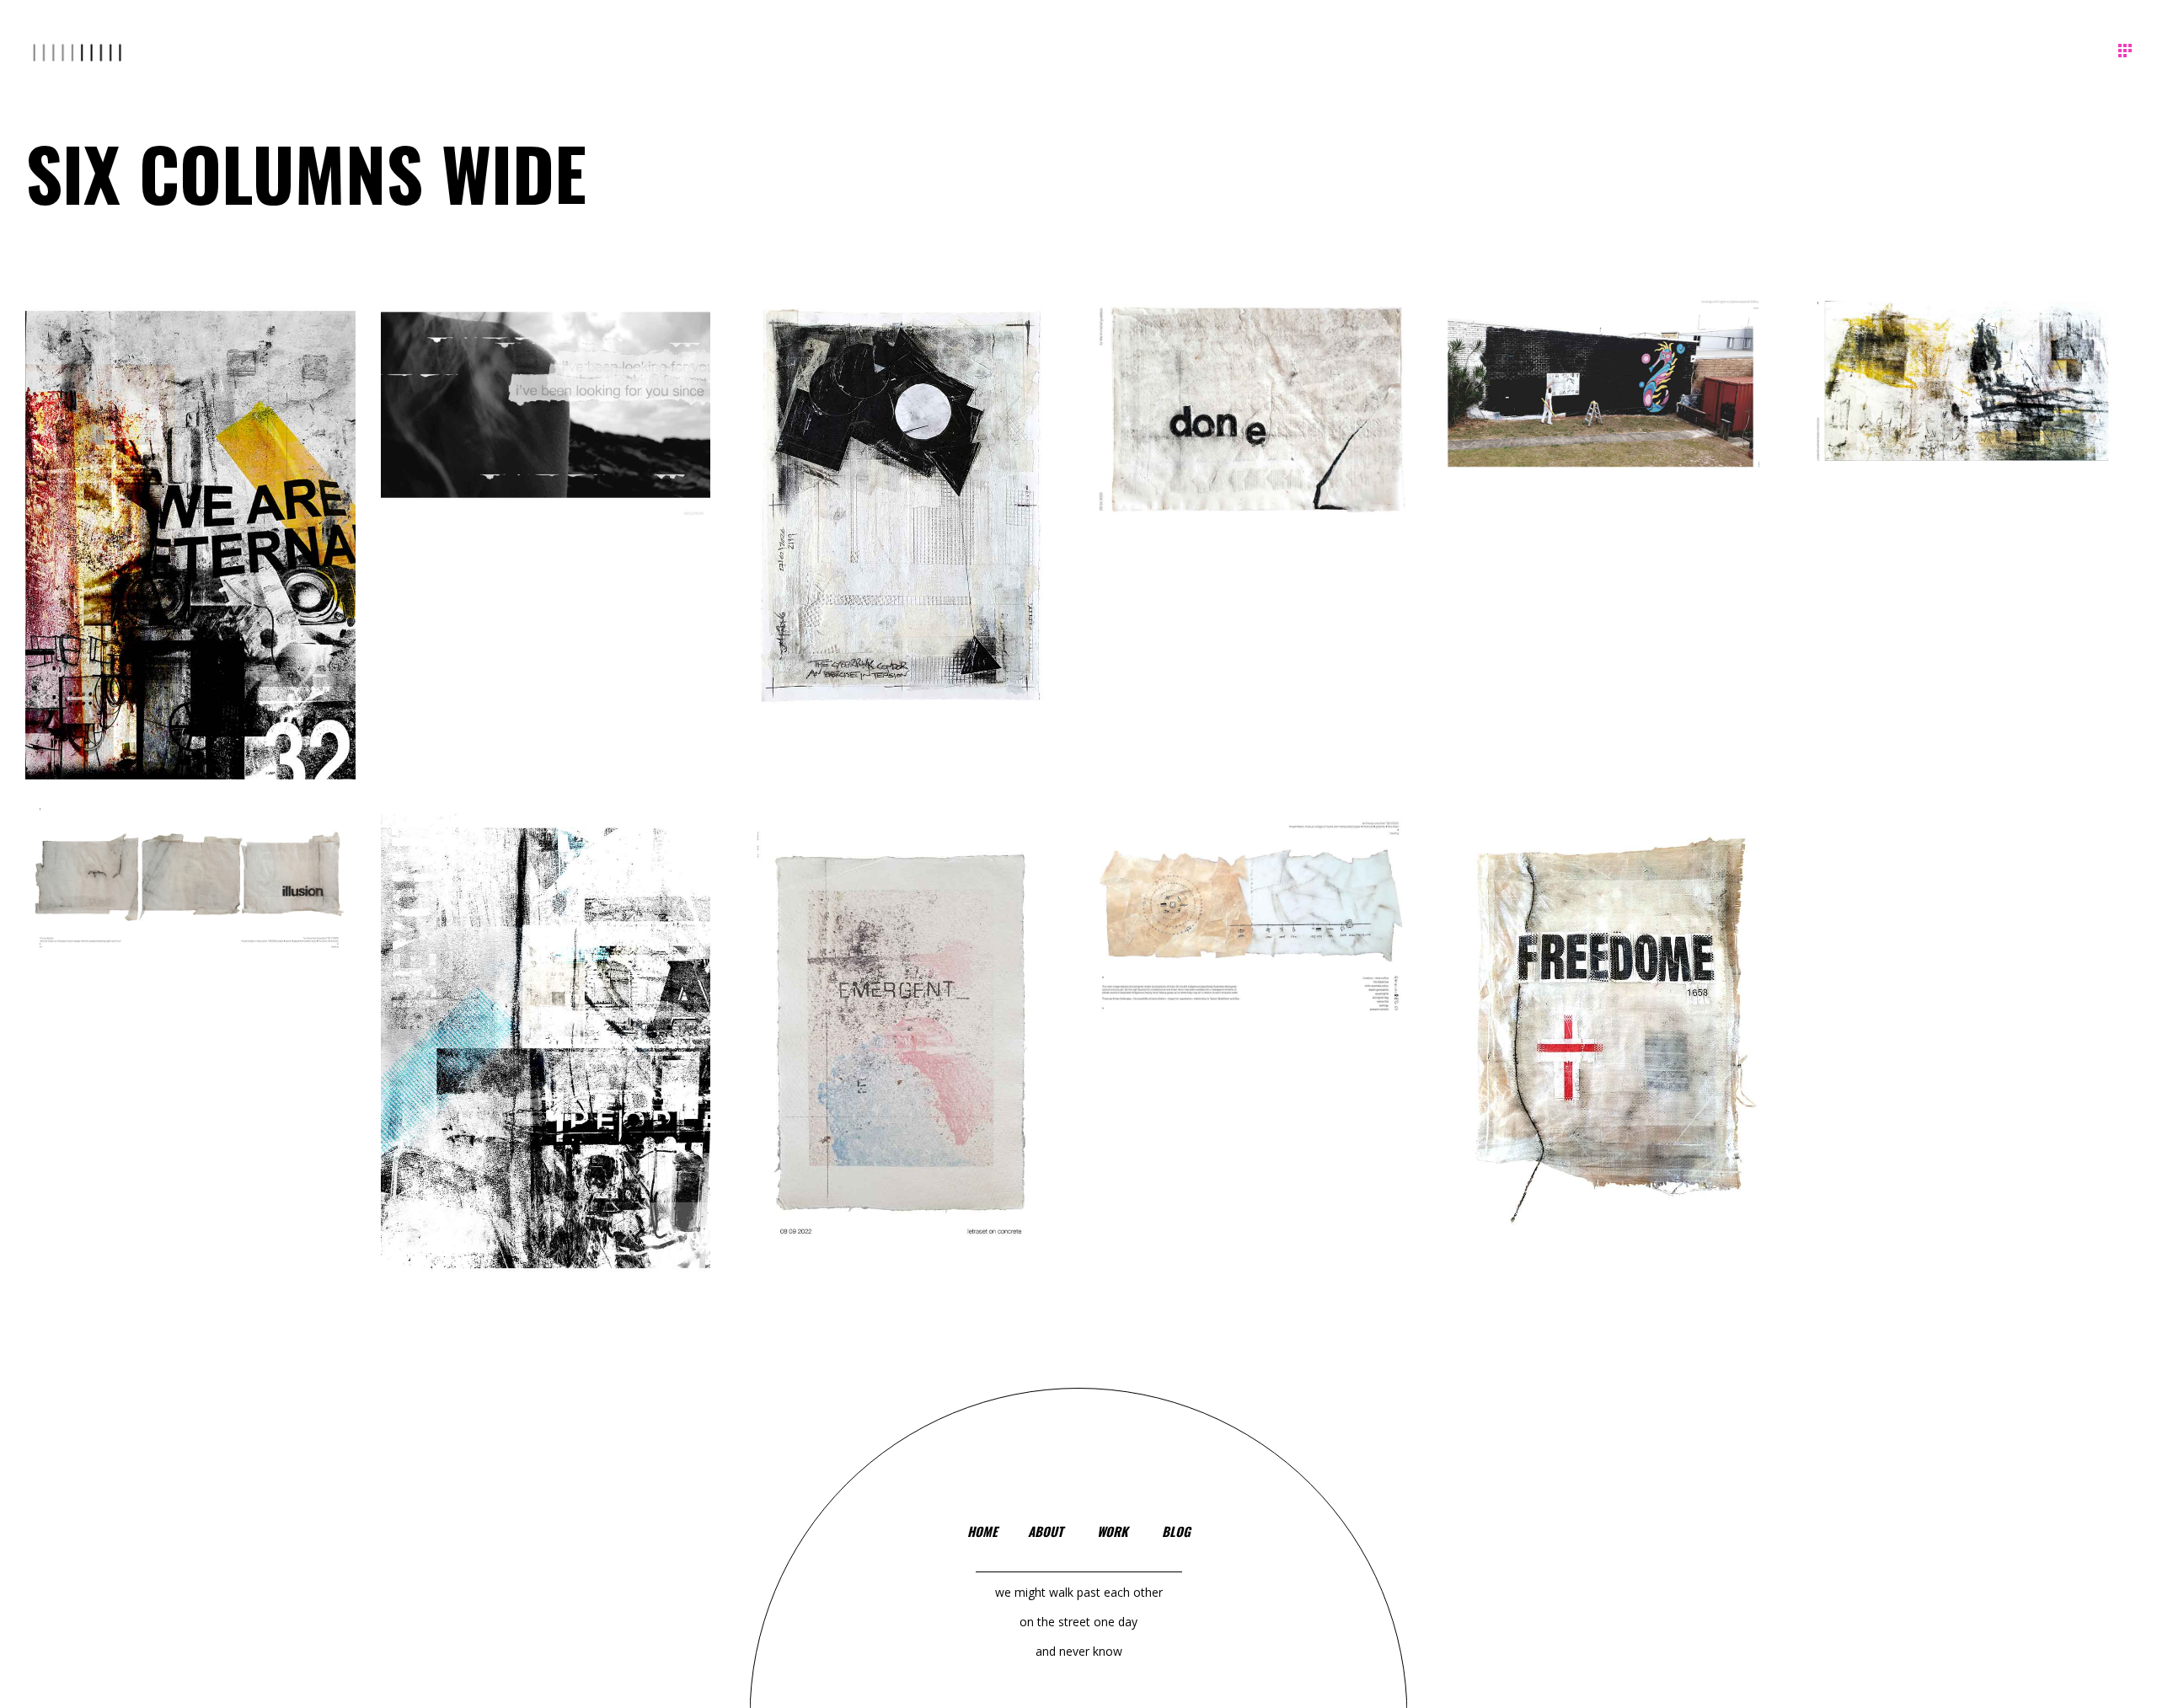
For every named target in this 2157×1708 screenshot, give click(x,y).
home (982, 1531)
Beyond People (545, 1066)
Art (158, 580)
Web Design (557, 445)
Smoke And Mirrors (1611, 404)
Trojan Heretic (1967, 404)
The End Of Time (1256, 937)
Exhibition (934, 545)
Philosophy (202, 573)
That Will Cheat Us (190, 900)
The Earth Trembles (1256, 431)
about (1046, 1531)
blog (1176, 1531)
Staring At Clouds (546, 428)
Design (883, 553)
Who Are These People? (190, 556)
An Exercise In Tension (901, 530)
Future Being (1611, 1046)
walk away (901, 1062)
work (1113, 1531)
